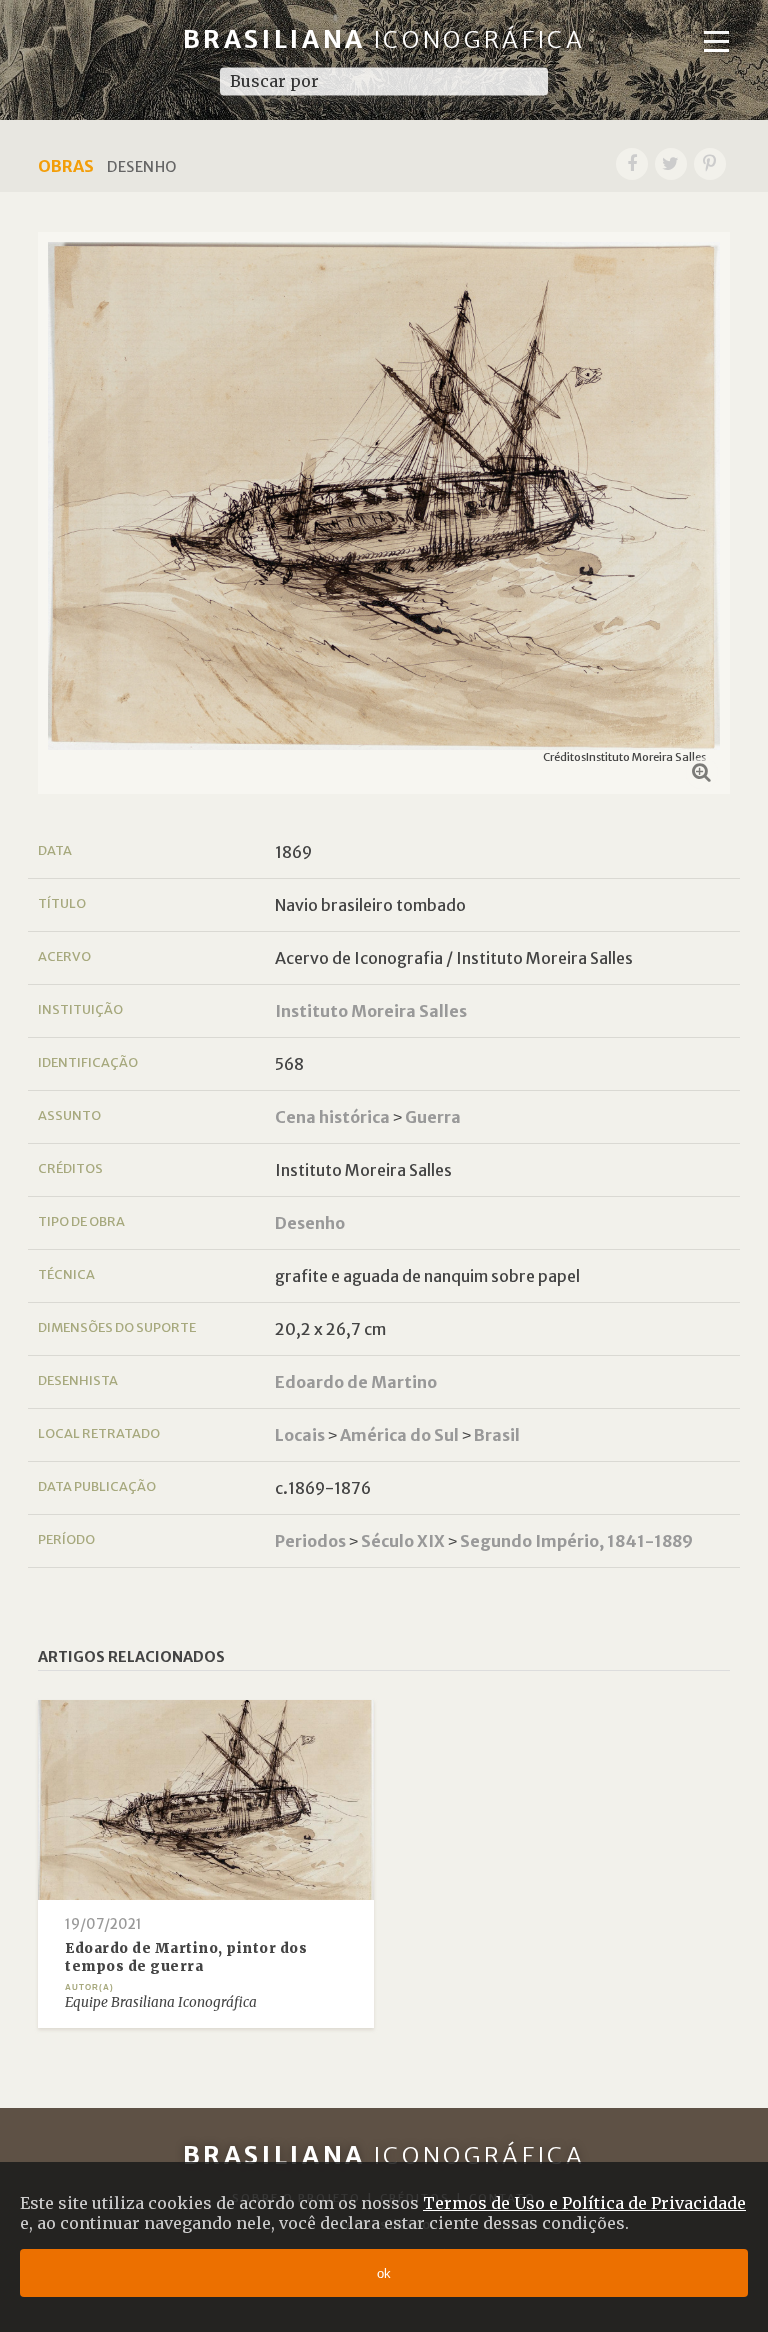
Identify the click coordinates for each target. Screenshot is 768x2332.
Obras (66, 166)
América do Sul (399, 1435)
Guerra (433, 1117)
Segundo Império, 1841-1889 (576, 1541)
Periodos (310, 1541)
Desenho (310, 1223)
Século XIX (403, 1541)
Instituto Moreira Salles (371, 1011)
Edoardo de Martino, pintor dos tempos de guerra (186, 1957)
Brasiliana (384, 39)
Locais (300, 1435)
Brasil (497, 1435)
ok (384, 2273)
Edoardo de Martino (356, 1382)
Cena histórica (332, 1117)
